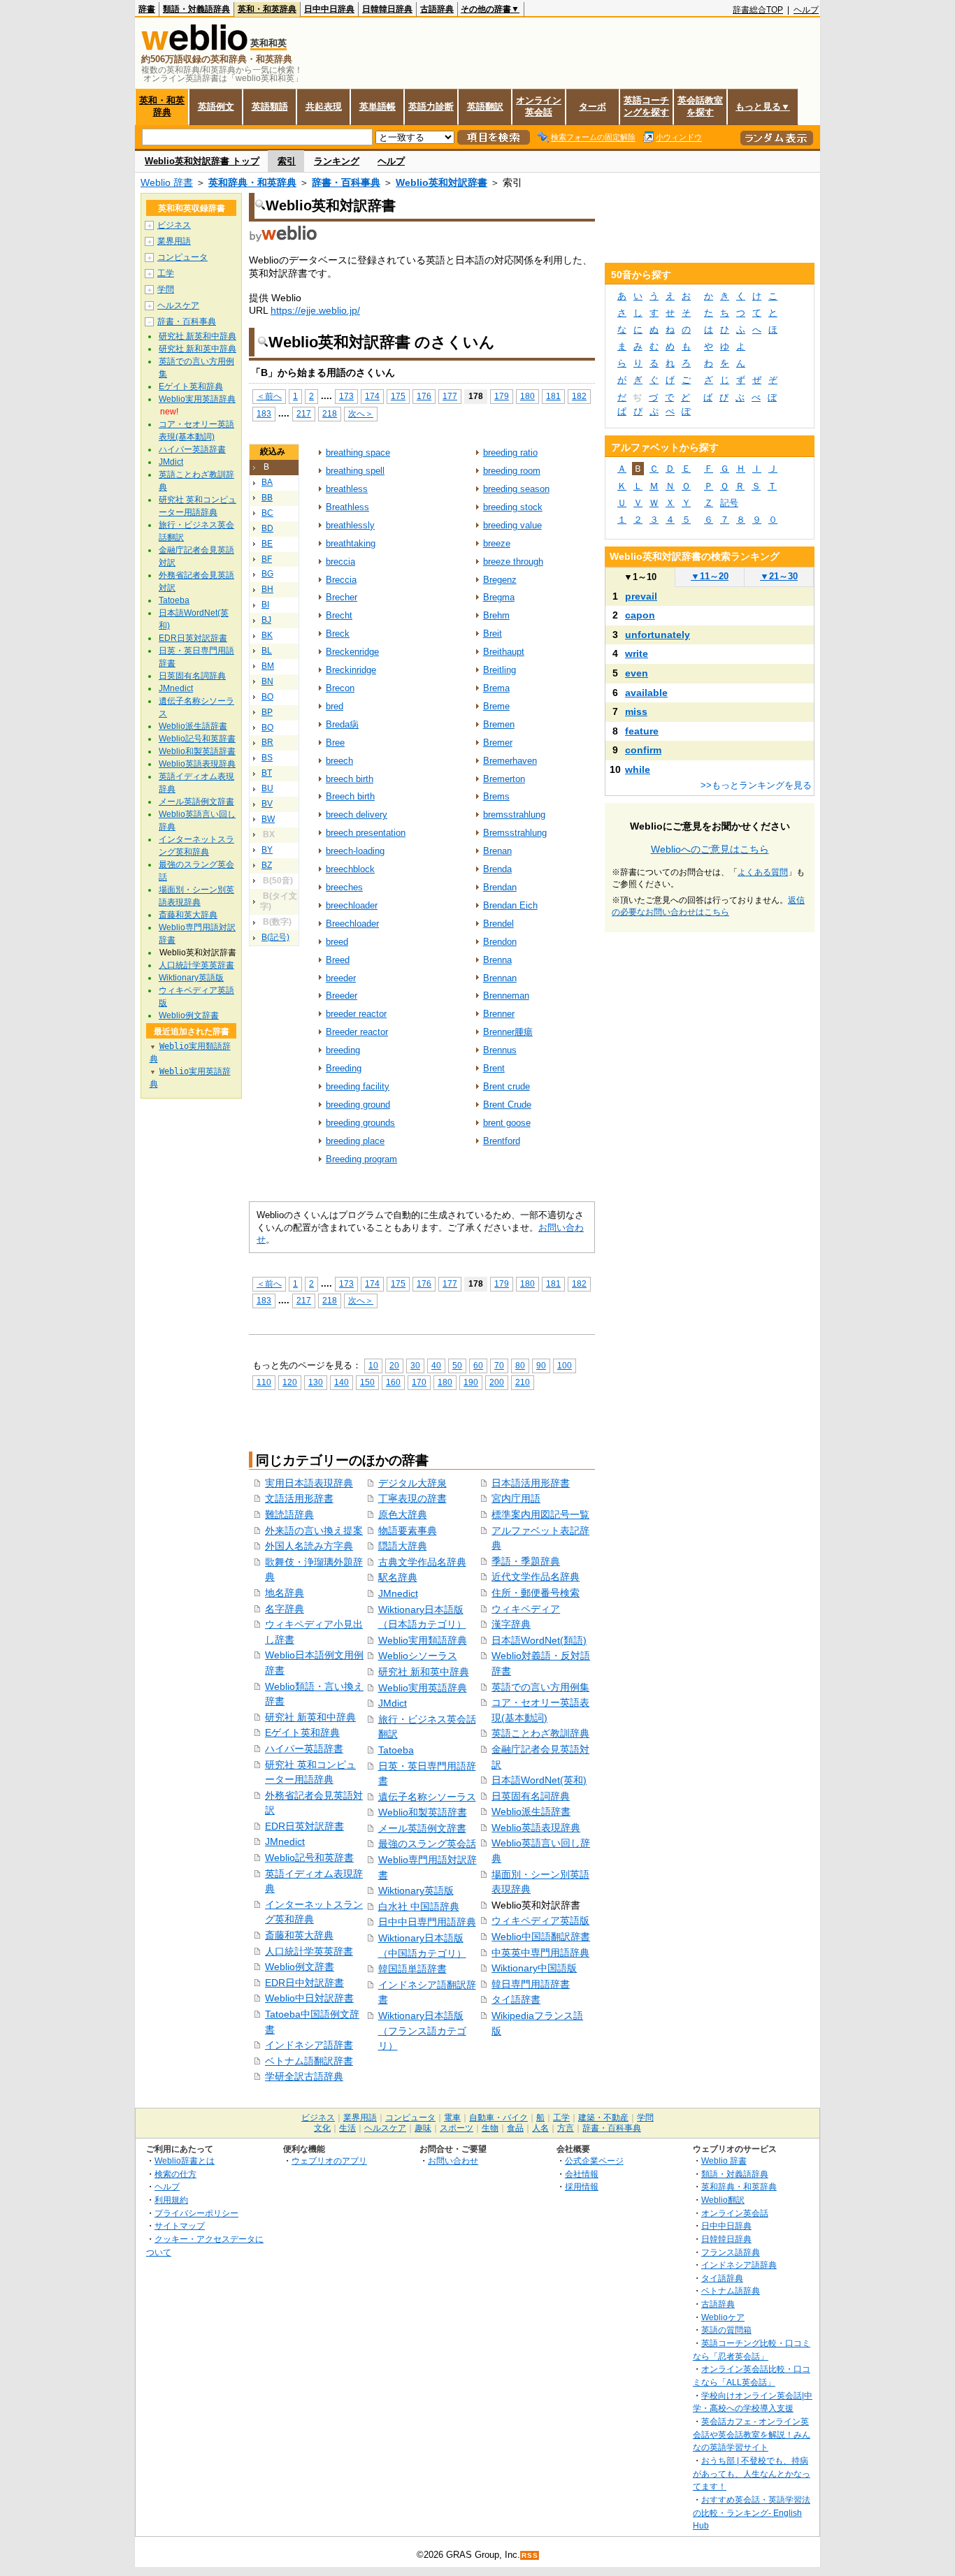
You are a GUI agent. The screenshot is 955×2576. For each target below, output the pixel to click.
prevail (641, 596)
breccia (340, 562)
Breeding (344, 1068)
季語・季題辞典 (526, 1561)
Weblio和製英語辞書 (423, 1812)
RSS (530, 2555)
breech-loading (355, 851)
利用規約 (171, 2200)
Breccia (341, 580)
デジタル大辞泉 (412, 1483)
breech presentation (366, 833)
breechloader (352, 905)
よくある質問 (763, 872)
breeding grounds (360, 1123)
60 (478, 1365)
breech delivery (357, 815)
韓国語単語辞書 (412, 1969)
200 (497, 1382)
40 (436, 1365)
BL (267, 651)
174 (372, 396)
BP (267, 712)
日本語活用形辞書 (531, 1483)
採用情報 (582, 2186)
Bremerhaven (510, 761)
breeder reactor (356, 1014)
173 (346, 396)
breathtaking (351, 543)
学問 (166, 289)
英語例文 (216, 107)
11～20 (710, 576)
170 (419, 1382)
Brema (496, 688)
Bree (335, 743)
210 (523, 1382)
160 (393, 1382)
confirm (643, 750)
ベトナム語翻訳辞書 (309, 2061)
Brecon (340, 688)
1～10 (640, 577)
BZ (267, 865)
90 (541, 1365)
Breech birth (350, 796)
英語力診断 (431, 107)
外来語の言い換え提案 (314, 1531)
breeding (343, 1050)
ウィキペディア (526, 1609)
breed (337, 942)
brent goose (507, 1123)
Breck (338, 634)
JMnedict (285, 1841)
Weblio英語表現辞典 (536, 1828)
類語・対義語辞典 (196, 9)
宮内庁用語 (516, 1498)
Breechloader (352, 924)
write (637, 653)
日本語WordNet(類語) (539, 1640)
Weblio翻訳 (723, 2200)
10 (373, 1365)
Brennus (500, 1050)
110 (264, 1382)
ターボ (593, 107)
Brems (496, 796)
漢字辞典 (511, 1624)
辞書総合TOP (758, 10)
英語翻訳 (485, 107)
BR (267, 742)
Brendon (500, 942)
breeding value (512, 525)
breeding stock (513, 507)
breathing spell (355, 471)
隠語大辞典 (403, 1546)
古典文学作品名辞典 (422, 1562)
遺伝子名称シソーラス (427, 1797)
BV (267, 804)
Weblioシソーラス (418, 1656)
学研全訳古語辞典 (304, 2076)
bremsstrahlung (514, 815)
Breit (493, 634)
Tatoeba (396, 1750)
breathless (347, 489)
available (646, 693)
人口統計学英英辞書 (309, 1951)
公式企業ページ (594, 2161)
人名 (540, 2128)
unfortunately (658, 635)
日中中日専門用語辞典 (427, 1922)
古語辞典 (437, 9)
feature (642, 731)
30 (415, 1365)
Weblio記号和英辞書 (309, 1858)
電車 (452, 2118)
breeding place (355, 1141)
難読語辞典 (289, 1514)
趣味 (423, 2128)
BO (267, 697)
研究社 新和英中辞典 (424, 1672)
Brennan (500, 978)
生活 (347, 2128)
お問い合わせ (453, 2161)
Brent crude (507, 1086)
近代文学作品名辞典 (536, 1577)
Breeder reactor (357, 1032)
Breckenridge (352, 652)
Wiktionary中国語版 (534, 1968)
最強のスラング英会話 (427, 1844)
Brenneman (506, 996)
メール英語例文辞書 (422, 1828)
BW (268, 819)
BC (267, 513)
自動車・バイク (498, 2118)
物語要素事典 (408, 1531)
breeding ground (358, 1105)
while (638, 769)
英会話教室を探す (700, 106)
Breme (496, 706)
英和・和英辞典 (267, 9)
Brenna (497, 960)
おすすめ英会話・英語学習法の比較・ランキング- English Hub (752, 2512)
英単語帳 (378, 107)
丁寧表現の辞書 (412, 1498)
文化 (322, 2128)
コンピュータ (182, 257)
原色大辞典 (403, 1514)
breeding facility (358, 1086)
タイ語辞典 (722, 2278)
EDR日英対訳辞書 (304, 1826)
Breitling (500, 670)
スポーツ (457, 2128)
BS (267, 758)
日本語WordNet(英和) (539, 1780)
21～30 (779, 576)
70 (499, 1365)
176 (424, 396)
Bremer (498, 743)
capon (640, 615)
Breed (338, 960)
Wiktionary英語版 (416, 1890)
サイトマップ (180, 2226)
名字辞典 (285, 1609)
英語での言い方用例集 (540, 1687)
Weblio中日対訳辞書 (309, 1998)
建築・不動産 (603, 2118)
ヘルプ (806, 10)
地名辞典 (285, 1593)
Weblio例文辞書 (300, 1967)
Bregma (499, 597)
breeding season (516, 489)
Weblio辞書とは (185, 2161)
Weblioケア (723, 2317)
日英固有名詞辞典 (531, 1796)
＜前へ (269, 396)
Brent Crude (507, 1105)
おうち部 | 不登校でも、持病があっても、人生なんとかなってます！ (752, 2473)
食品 (515, 2128)
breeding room (512, 471)
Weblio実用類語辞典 (423, 1640)
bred (335, 706)
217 (304, 413)
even (637, 673)
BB (267, 498)
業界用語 (174, 241)
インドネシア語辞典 (739, 2265)
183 (264, 413)
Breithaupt (504, 652)
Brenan (497, 851)
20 (394, 1365)
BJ (266, 620)
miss (636, 711)
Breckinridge (351, 670)
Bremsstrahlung (515, 833)
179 (502, 396)
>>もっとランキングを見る (756, 785)
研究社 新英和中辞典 (310, 1717)
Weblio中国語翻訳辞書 (541, 1937)
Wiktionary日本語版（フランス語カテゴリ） (422, 2031)
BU (267, 788)
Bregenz (500, 580)
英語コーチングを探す (646, 106)
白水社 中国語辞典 (419, 1906)
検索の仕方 (175, 2174)
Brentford (502, 1141)
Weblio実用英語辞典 (423, 1688)
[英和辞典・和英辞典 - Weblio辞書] (194, 47)
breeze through (513, 562)
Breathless (347, 507)
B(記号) (275, 937)
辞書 (147, 9)
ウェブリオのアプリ (329, 2161)
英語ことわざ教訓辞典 (540, 1733)
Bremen (499, 724)
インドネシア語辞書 (309, 2045)
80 (520, 1365)
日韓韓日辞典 (387, 9)
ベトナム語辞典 (731, 2291)
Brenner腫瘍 (508, 1032)
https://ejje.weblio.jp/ (315, 310)
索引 (287, 161)
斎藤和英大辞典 (299, 1935)
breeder (341, 978)
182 (579, 396)
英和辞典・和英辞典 (252, 182)
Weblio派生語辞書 (531, 1811)
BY (267, 850)
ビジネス (174, 225)
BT (267, 773)
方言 (566, 2128)
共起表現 (324, 107)
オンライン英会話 (539, 106)
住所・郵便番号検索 (536, 1593)
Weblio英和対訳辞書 (441, 182)
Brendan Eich (510, 905)
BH (267, 589)
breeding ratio (510, 453)
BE (267, 544)
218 (330, 413)
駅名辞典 (398, 1577)
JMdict (393, 1703)
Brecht (339, 615)
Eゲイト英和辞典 (302, 1732)
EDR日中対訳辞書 (304, 1983)
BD (267, 528)
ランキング (337, 161)
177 (450, 396)
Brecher (342, 597)
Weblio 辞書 (167, 182)
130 (316, 1382)
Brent (494, 1068)
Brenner (499, 1014)
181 (553, 396)
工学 (166, 273)
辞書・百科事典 (346, 182)
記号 (729, 503)
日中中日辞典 (329, 9)
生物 (490, 2128)
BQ (267, 728)
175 (398, 396)
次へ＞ (361, 413)
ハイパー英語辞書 (304, 1749)
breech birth (350, 779)
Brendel (498, 924)
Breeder (342, 996)
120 (290, 1382)
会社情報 (582, 2174)
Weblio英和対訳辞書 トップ (202, 161)
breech (339, 761)
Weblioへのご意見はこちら (710, 849)
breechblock (350, 869)
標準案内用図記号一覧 (540, 1514)
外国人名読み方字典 (309, 1546)
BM (268, 666)
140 (342, 1382)
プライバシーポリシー (196, 2213)
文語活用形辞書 (299, 1498)
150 (367, 1382)
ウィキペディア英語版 (540, 1920)
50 (457, 1365)
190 (471, 1382)
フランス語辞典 (731, 2252)
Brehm (496, 615)
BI (265, 605)
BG (267, 574)
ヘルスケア (178, 305)
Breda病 (342, 724)
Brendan (500, 887)
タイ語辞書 (516, 1999)
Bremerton (504, 779)
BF (267, 559)
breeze (497, 543)
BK (267, 635)
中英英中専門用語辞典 (540, 1953)
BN (267, 681)
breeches (344, 887)
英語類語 (270, 107)
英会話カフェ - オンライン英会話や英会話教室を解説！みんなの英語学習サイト (752, 2434)
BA (267, 482)
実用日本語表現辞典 (309, 1483)
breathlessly (350, 525)
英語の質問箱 (726, 2330)
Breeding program (361, 1159)
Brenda (497, 869)
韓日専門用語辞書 (531, 1984)
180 (527, 396)
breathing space (358, 453)
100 (565, 1365)
